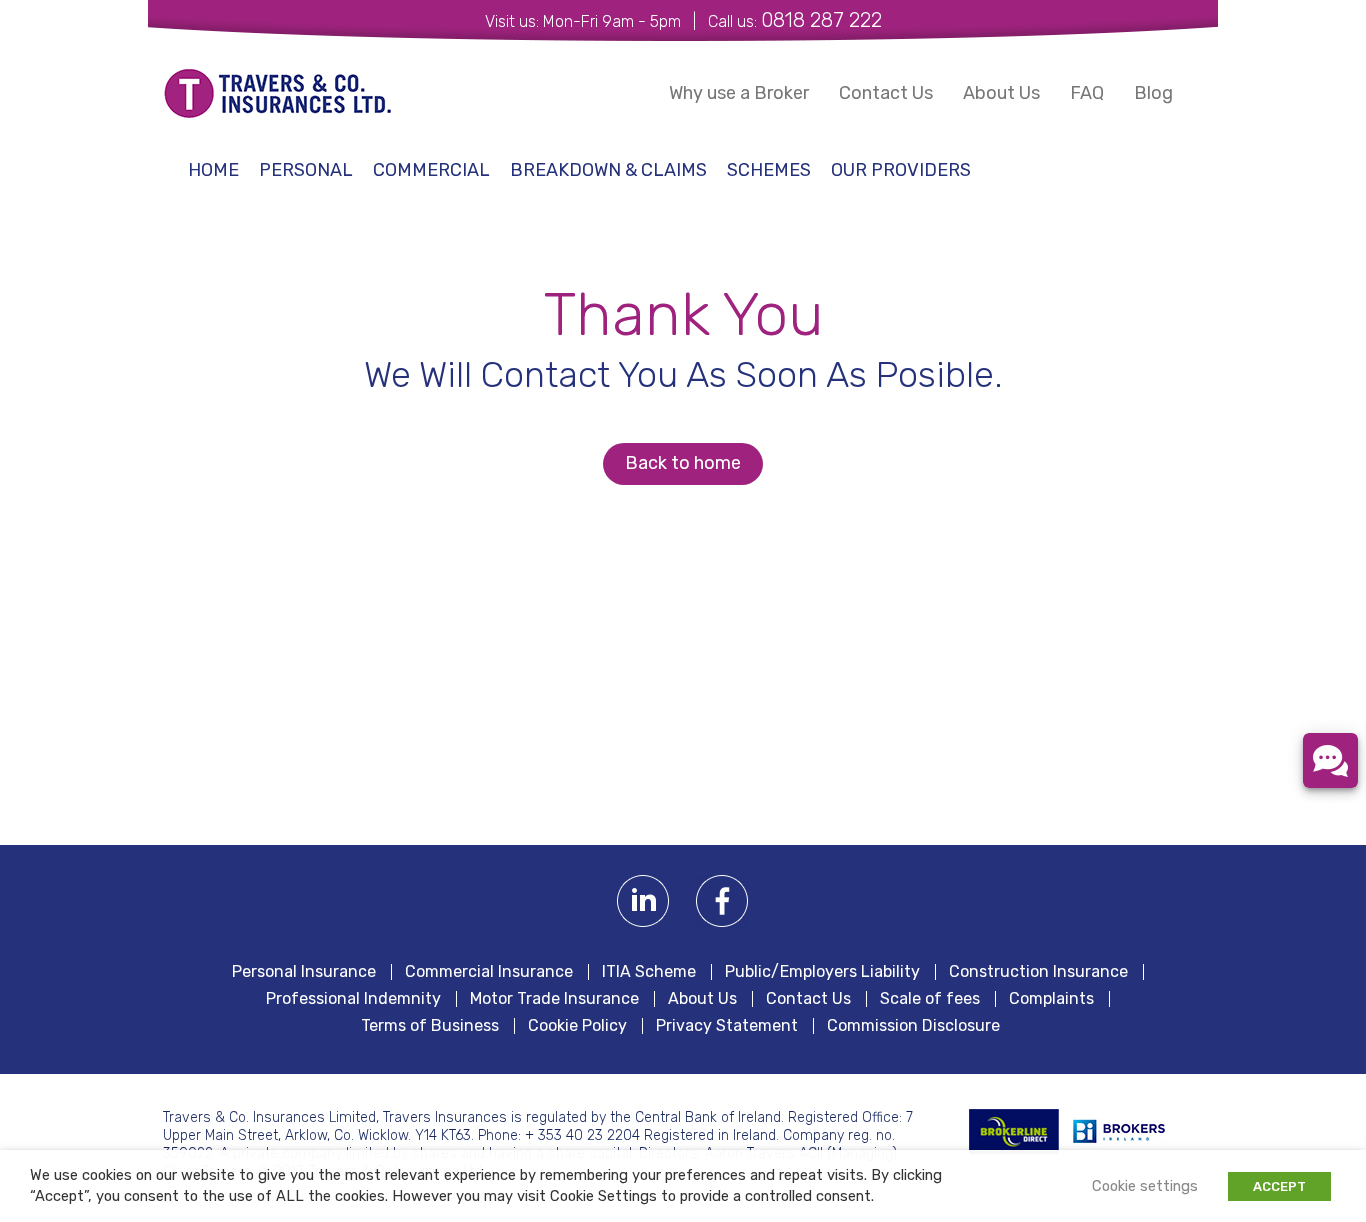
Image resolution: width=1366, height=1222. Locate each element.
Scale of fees (930, 999)
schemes (769, 170)
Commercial (431, 170)
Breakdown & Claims (608, 170)
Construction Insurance (1038, 972)
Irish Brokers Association (1130, 1131)
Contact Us (886, 93)
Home (213, 170)
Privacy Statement (727, 1026)
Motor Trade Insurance (554, 999)
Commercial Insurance (489, 972)
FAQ (1087, 93)
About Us (1001, 93)
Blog (1153, 93)
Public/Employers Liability (822, 972)
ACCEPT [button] (1279, 1186)
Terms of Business (430, 1026)
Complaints (1051, 999)
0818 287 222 (821, 20)
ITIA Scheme (649, 972)
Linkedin (643, 901)
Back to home (683, 463)
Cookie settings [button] (1145, 1186)
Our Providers (901, 170)
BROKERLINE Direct (1014, 1131)
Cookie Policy (577, 1026)
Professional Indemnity (353, 999)
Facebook (722, 901)
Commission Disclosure (913, 1026)
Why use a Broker (739, 93)
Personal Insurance (304, 972)
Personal (306, 170)
